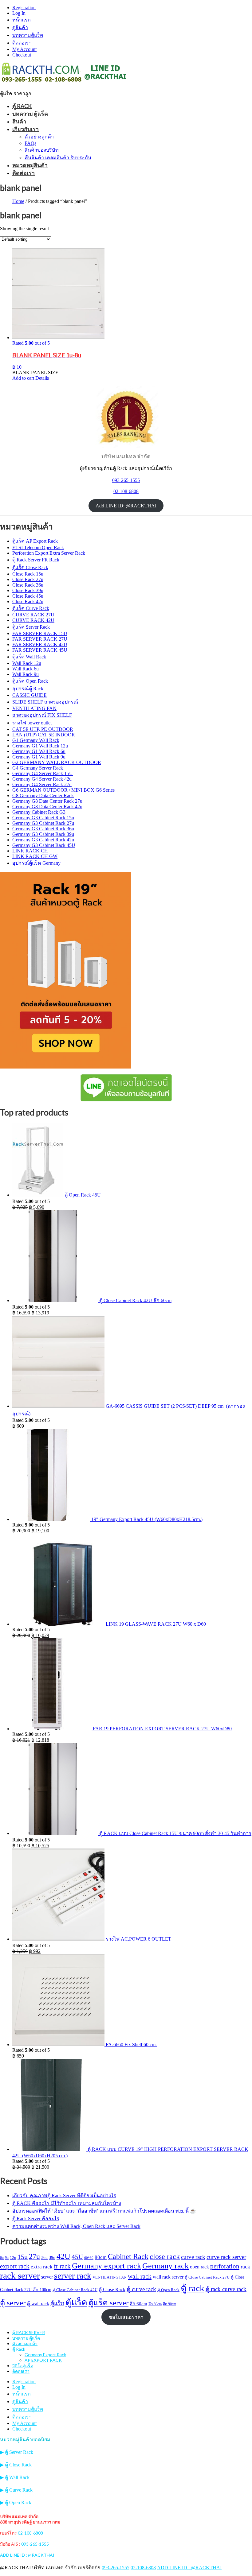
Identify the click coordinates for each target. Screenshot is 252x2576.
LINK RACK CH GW (35, 856)
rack (245, 2267)
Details (42, 378)
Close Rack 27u (28, 579)
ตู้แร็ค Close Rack (30, 567)
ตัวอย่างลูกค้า (39, 137)
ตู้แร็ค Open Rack (30, 681)
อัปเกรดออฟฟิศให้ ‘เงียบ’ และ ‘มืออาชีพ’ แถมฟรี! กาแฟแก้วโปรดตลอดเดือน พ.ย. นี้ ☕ (104, 2211)
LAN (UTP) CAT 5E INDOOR (44, 735)
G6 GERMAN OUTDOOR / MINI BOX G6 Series (63, 790)
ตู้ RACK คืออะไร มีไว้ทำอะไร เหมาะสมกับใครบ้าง (67, 2203)
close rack (165, 2256)
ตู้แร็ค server (108, 2302)
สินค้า (19, 121)
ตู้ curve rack (141, 2289)
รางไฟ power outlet (32, 723)
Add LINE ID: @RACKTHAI (126, 506)
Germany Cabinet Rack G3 (39, 812)
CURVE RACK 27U (33, 615)
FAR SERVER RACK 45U (40, 650)
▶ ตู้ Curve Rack (16, 2490)
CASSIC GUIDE (30, 695)
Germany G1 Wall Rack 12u (40, 746)
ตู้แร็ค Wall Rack (29, 657)
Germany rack (165, 2266)
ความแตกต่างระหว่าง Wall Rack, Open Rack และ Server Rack (76, 2226)
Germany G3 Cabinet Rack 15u (43, 818)
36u (44, 2257)
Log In (19, 13)
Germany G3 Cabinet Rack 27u (43, 823)
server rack (73, 2276)
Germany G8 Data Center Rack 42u (47, 807)
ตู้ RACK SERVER (29, 2332)
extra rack (42, 2267)
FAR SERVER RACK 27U (40, 639)
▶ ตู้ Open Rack (16, 2502)
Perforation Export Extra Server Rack (49, 553)
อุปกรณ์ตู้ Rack (28, 689)
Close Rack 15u (28, 574)
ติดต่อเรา (22, 43)
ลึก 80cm (155, 2304)
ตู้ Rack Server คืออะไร (36, 2219)
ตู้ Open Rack (168, 2290)
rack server (20, 2275)
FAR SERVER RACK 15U (40, 633)
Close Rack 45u (28, 596)
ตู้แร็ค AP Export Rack (35, 541)
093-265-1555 (126, 480)
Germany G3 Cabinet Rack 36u (43, 829)
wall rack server (168, 2277)
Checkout (22, 55)
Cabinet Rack (128, 2256)
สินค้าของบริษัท (42, 150)
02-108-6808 (126, 491)
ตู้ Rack (19, 2349)
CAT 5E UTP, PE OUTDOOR (43, 729)
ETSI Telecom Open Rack (38, 547)
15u (23, 2257)
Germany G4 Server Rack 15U (43, 773)
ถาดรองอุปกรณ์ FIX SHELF (42, 715)
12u (13, 2258)
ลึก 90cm (169, 2304)
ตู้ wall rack (38, 2304)
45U (77, 2257)
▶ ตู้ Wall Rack (15, 2477)
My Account (24, 49)
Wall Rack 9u (26, 674)
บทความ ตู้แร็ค (30, 114)
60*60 (89, 2258)
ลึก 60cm (138, 2304)
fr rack (62, 2266)
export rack (15, 2266)
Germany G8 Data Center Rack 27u (47, 801)
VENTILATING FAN (34, 708)
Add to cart (23, 378)
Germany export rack (106, 2266)
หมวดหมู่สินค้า (30, 165)
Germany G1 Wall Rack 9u (39, 757)
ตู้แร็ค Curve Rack (31, 608)
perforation (225, 2266)
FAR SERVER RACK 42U (40, 644)
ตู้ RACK (22, 106)
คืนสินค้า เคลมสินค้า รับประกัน (58, 158)
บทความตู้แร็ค (28, 35)
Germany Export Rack (45, 2355)
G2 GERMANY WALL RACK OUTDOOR (57, 762)
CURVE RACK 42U (33, 620)
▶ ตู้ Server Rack (17, 2452)
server (47, 2277)
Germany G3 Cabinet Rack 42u (43, 840)
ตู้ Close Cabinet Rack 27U (207, 2277)
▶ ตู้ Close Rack (16, 2465)
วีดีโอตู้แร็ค (23, 2366)
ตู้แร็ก (57, 2303)
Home (18, 201)
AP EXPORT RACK (43, 2360)
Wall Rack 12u (27, 663)
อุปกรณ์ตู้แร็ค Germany (36, 863)
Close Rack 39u (28, 590)
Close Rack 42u (28, 601)
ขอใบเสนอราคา (126, 2317)
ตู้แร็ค (76, 2302)
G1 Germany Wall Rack (36, 740)
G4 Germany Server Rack (38, 768)
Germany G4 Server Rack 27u (42, 784)
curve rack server (226, 2257)
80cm (101, 2257)
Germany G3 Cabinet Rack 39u (43, 834)
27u (34, 2256)
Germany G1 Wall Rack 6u (39, 751)
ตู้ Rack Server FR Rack (36, 560)
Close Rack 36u (28, 585)
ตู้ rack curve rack (226, 2289)
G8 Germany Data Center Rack (43, 795)
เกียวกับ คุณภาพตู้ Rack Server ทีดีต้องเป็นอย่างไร (64, 2196)
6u (2, 2258)
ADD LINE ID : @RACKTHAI (27, 2555)
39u (52, 2257)
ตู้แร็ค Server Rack (31, 627)
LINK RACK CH (30, 851)
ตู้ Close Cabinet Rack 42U (75, 2290)
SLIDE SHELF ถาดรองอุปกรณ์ (45, 702)
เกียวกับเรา (26, 129)
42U (63, 2256)
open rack (199, 2267)
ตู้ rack (193, 2288)
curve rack (193, 2257)
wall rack (140, 2276)
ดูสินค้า (20, 27)
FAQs (30, 143)
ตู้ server (13, 2302)
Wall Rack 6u (26, 669)
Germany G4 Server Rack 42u (42, 779)
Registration (24, 8)
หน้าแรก (22, 20)
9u (7, 2258)
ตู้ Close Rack (112, 2289)
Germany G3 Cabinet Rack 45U (44, 845)
